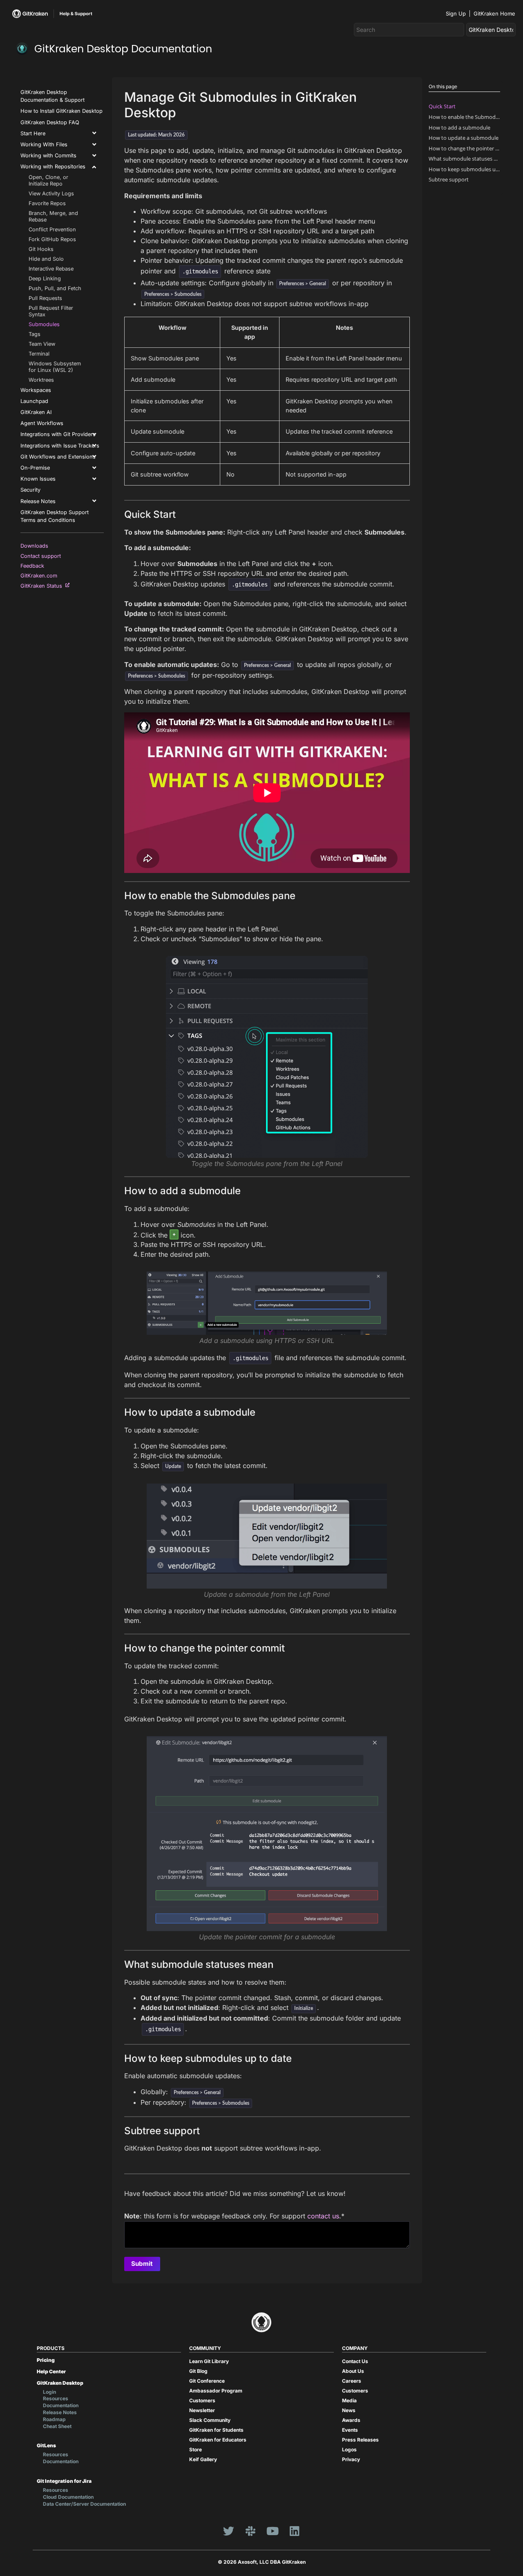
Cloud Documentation (68, 2497)
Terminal (39, 354)
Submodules (44, 324)
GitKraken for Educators (218, 2440)
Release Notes (38, 501)
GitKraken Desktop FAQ (50, 122)
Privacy (351, 2459)
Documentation (61, 2405)
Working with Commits (48, 156)
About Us (353, 2371)
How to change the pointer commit (464, 148)
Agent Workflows (42, 423)
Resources (56, 2398)
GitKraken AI (36, 412)
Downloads (36, 546)
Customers (202, 2400)
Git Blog (198, 2371)
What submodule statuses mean (464, 159)
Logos (349, 2450)
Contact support (42, 556)
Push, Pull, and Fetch (55, 288)
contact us (323, 2216)
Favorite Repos (47, 203)
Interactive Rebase (51, 269)
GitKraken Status (43, 586)
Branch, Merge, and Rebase (53, 216)
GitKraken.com (40, 576)
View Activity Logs (51, 194)
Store (196, 2450)
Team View (42, 344)
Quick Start (442, 106)
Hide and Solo (46, 259)
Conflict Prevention (52, 229)
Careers (352, 2381)
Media (349, 2400)
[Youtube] (273, 2531)
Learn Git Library (209, 2361)
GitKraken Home (494, 13)
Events (350, 2430)
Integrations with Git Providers (58, 434)
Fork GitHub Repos (52, 239)
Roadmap (54, 2419)
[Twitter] (228, 2531)
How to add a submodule (459, 128)
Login (49, 2392)
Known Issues (38, 479)
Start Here (33, 133)
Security (30, 490)
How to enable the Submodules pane (464, 117)
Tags (35, 334)
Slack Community (210, 2420)
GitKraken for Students (216, 2430)
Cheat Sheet (57, 2426)
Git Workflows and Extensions (58, 457)
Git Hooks (41, 249)
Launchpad (34, 401)
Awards (351, 2420)
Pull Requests (45, 298)
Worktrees (41, 380)
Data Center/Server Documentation (84, 2504)
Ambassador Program (216, 2391)
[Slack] (250, 2531)
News (349, 2410)
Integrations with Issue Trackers (60, 446)
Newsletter (202, 2410)
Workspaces (36, 390)
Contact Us (355, 2361)
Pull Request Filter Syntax (51, 311)
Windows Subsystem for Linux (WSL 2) (55, 367)
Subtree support (449, 179)
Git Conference (207, 2381)
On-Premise (35, 468)
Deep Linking (45, 279)
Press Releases (360, 2440)
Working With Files (44, 144)
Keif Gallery (203, 2459)
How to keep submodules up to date (464, 169)
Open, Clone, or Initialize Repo (48, 180)
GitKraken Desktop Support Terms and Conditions (55, 516)
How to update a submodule (464, 138)
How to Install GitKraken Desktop (61, 111)
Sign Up (456, 13)
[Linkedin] (295, 2531)
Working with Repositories (53, 167)
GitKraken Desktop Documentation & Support (53, 96)
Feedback (34, 566)
